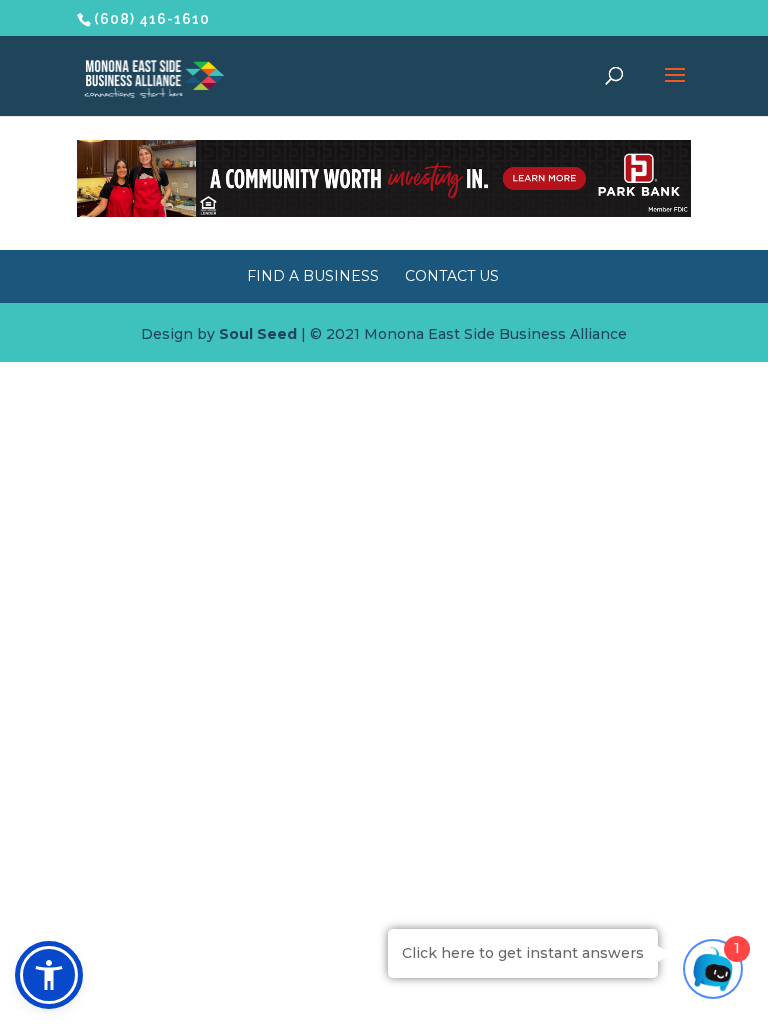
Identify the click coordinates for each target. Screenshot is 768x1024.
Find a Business (313, 276)
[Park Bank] (384, 212)
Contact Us (452, 276)
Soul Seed (258, 334)
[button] (49, 975)
